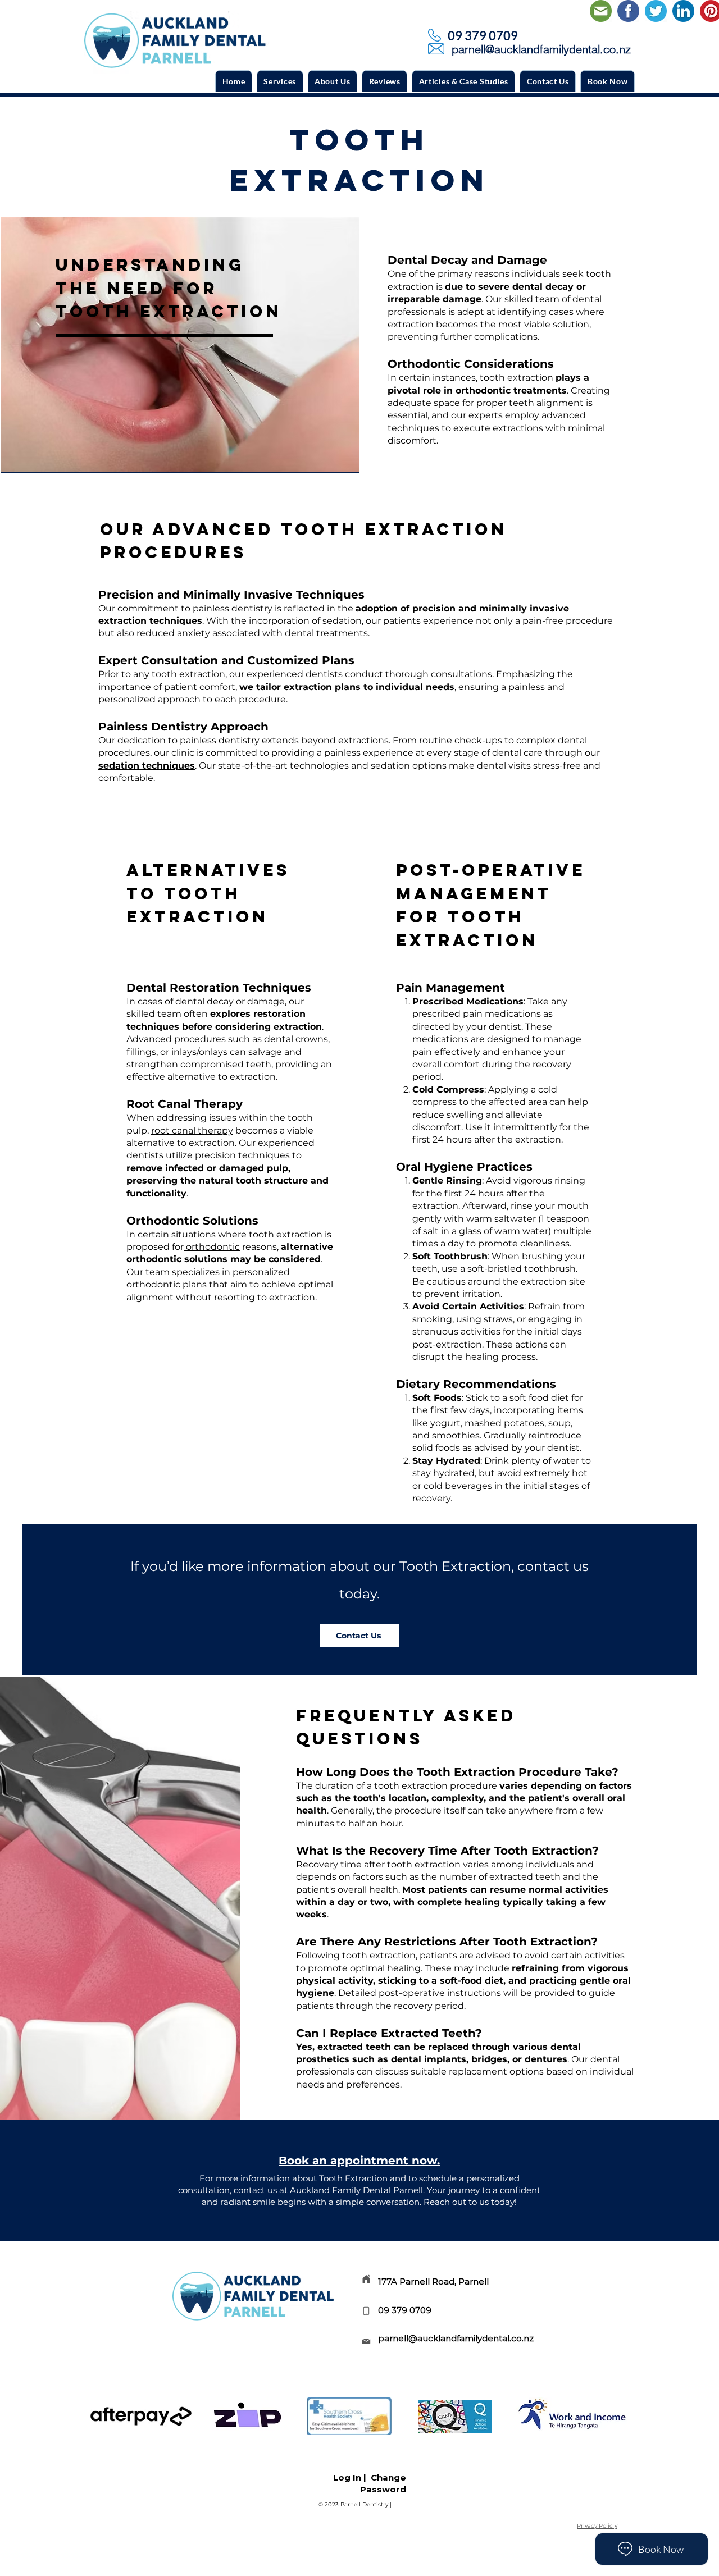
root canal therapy (192, 1131)
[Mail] (366, 2341)
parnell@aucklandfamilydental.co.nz (456, 2338)
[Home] (366, 2279)
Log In (347, 2477)
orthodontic (212, 1247)
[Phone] (366, 2311)
